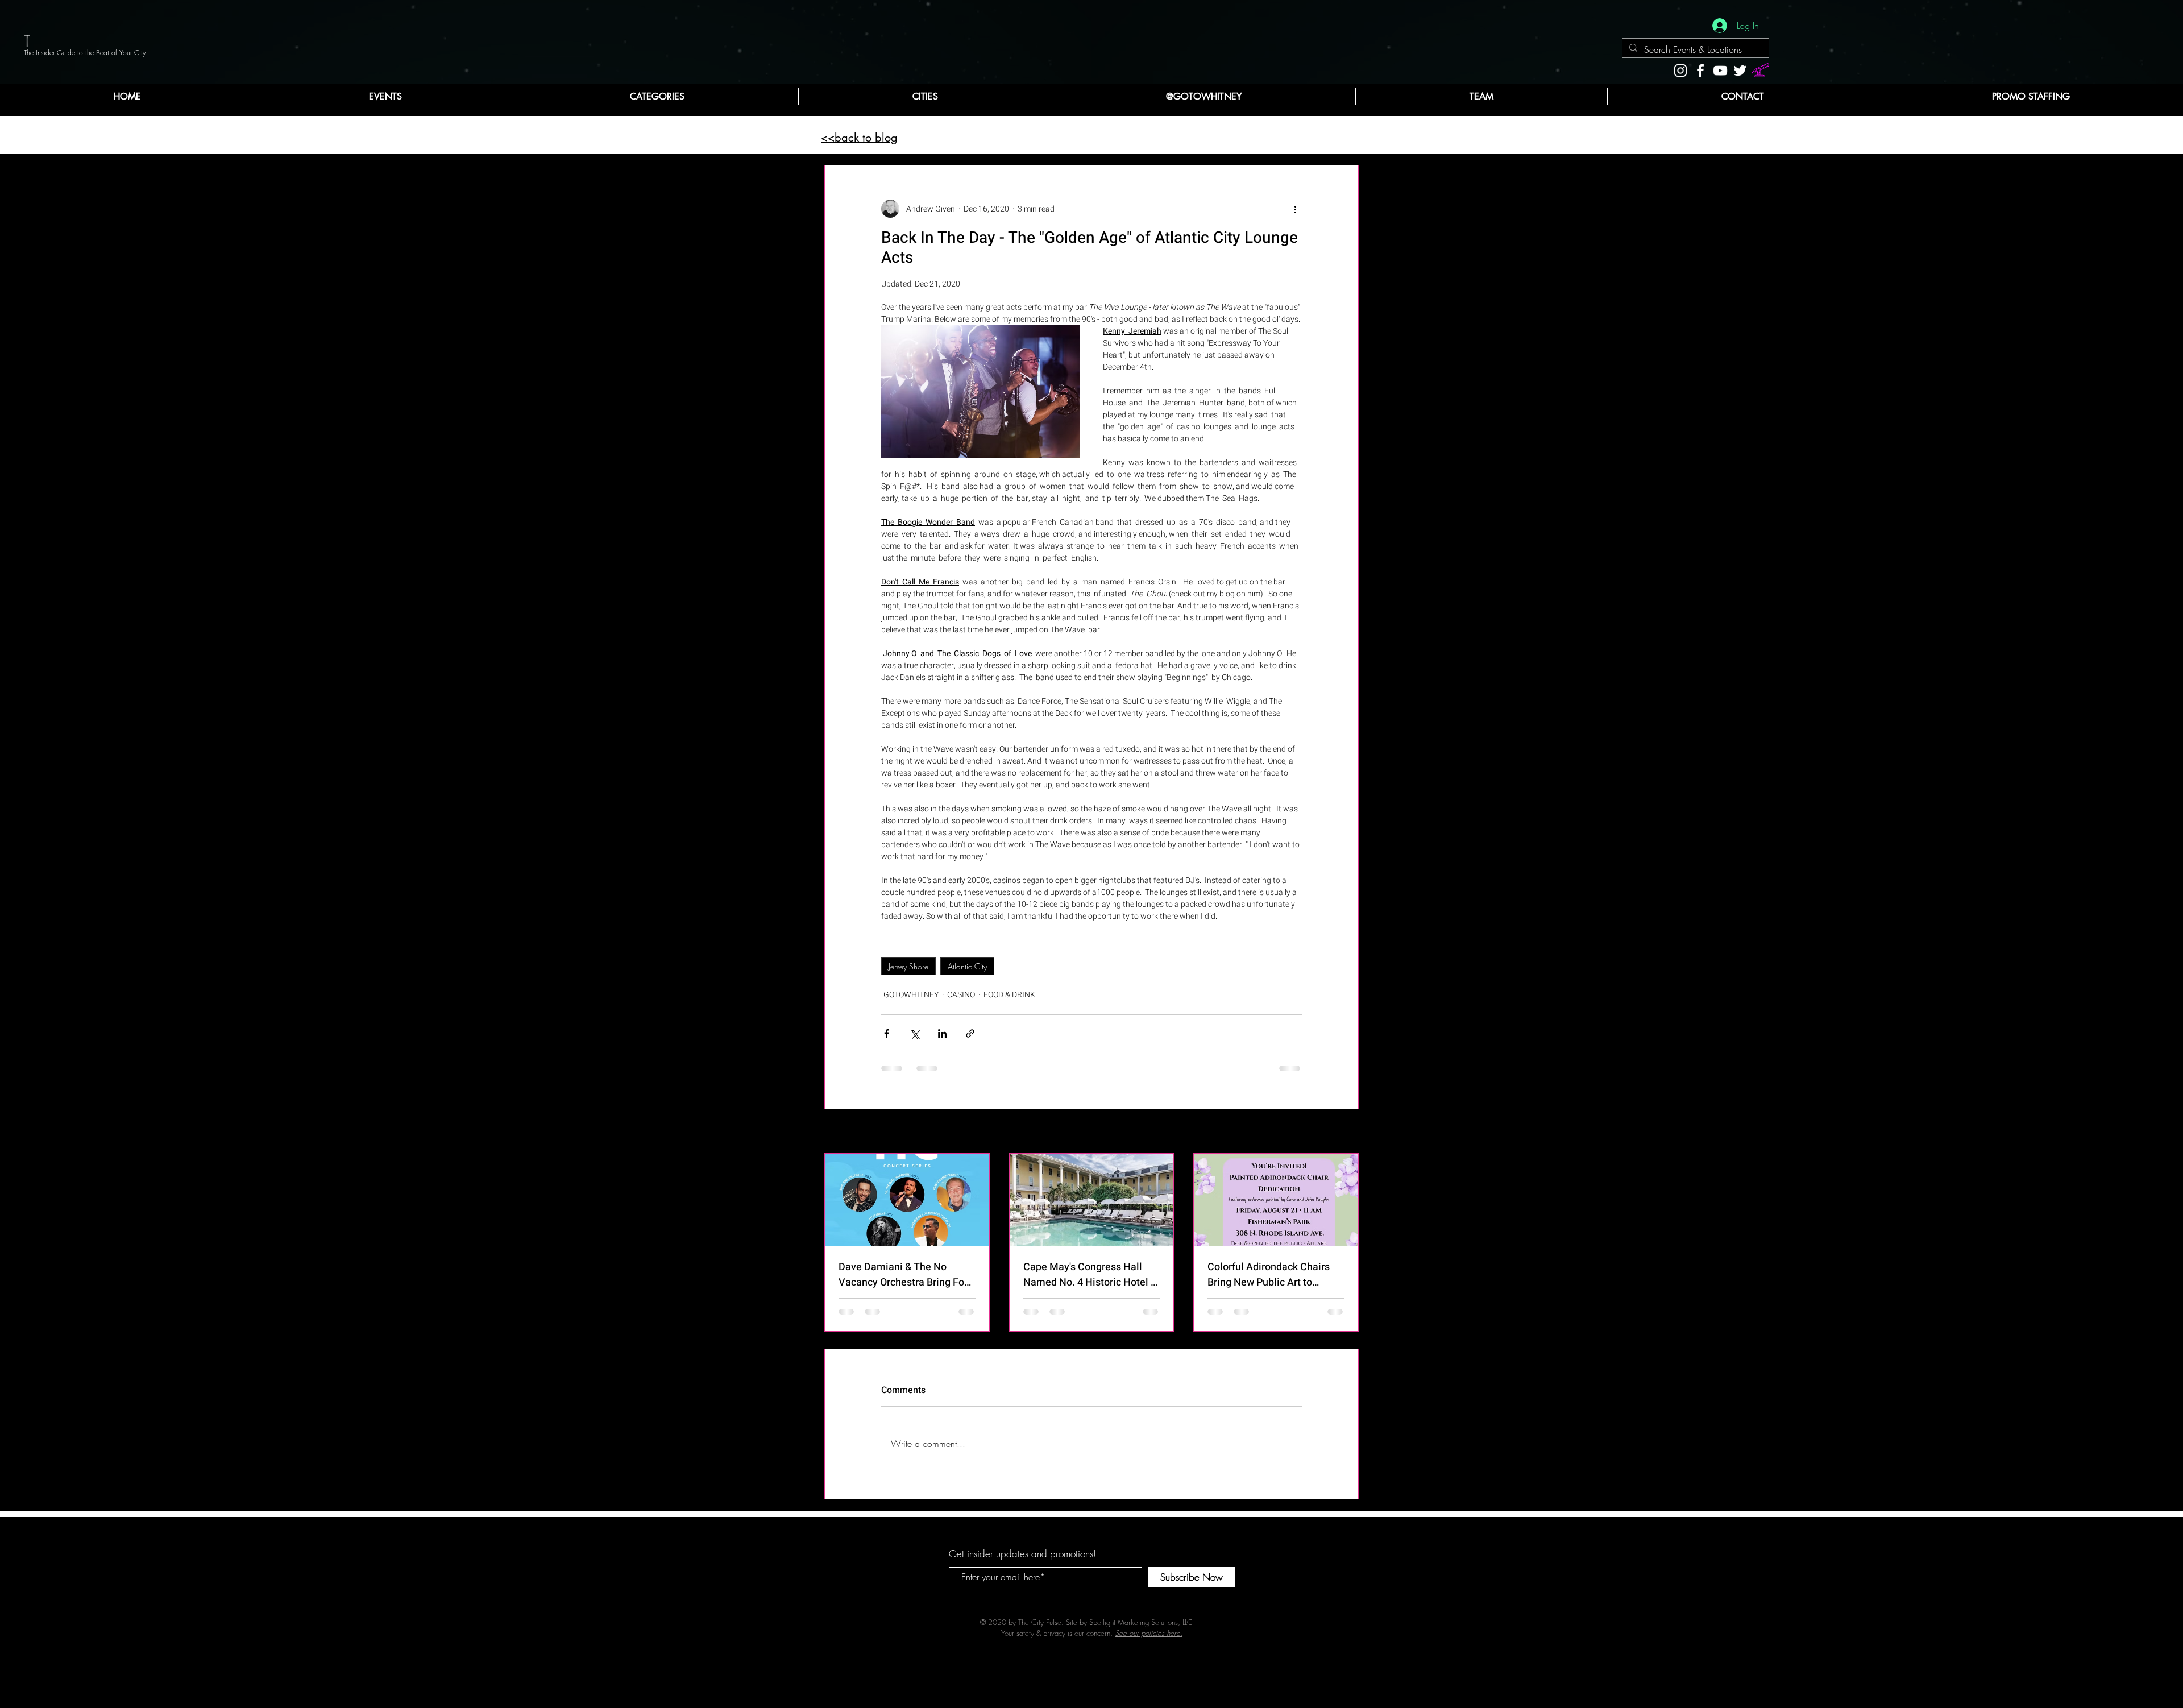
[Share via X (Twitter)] (914, 1033)
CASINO (961, 995)
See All (1347, 1132)
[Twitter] (1740, 71)
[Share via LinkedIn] (942, 1033)
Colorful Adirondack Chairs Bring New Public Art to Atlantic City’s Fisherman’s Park (1269, 1275)
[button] (657, 97)
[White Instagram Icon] (1680, 71)
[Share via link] (970, 1033)
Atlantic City (967, 966)
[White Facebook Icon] (1700, 71)
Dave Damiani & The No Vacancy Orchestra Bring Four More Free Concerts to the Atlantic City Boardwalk (906, 1275)
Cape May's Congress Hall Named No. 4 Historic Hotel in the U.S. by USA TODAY (1091, 1275)
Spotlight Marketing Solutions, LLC (1141, 1622)
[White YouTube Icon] (1720, 71)
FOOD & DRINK (1009, 995)
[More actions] (1295, 209)
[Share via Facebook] (887, 1033)
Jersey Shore (908, 966)
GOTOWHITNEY (911, 995)
